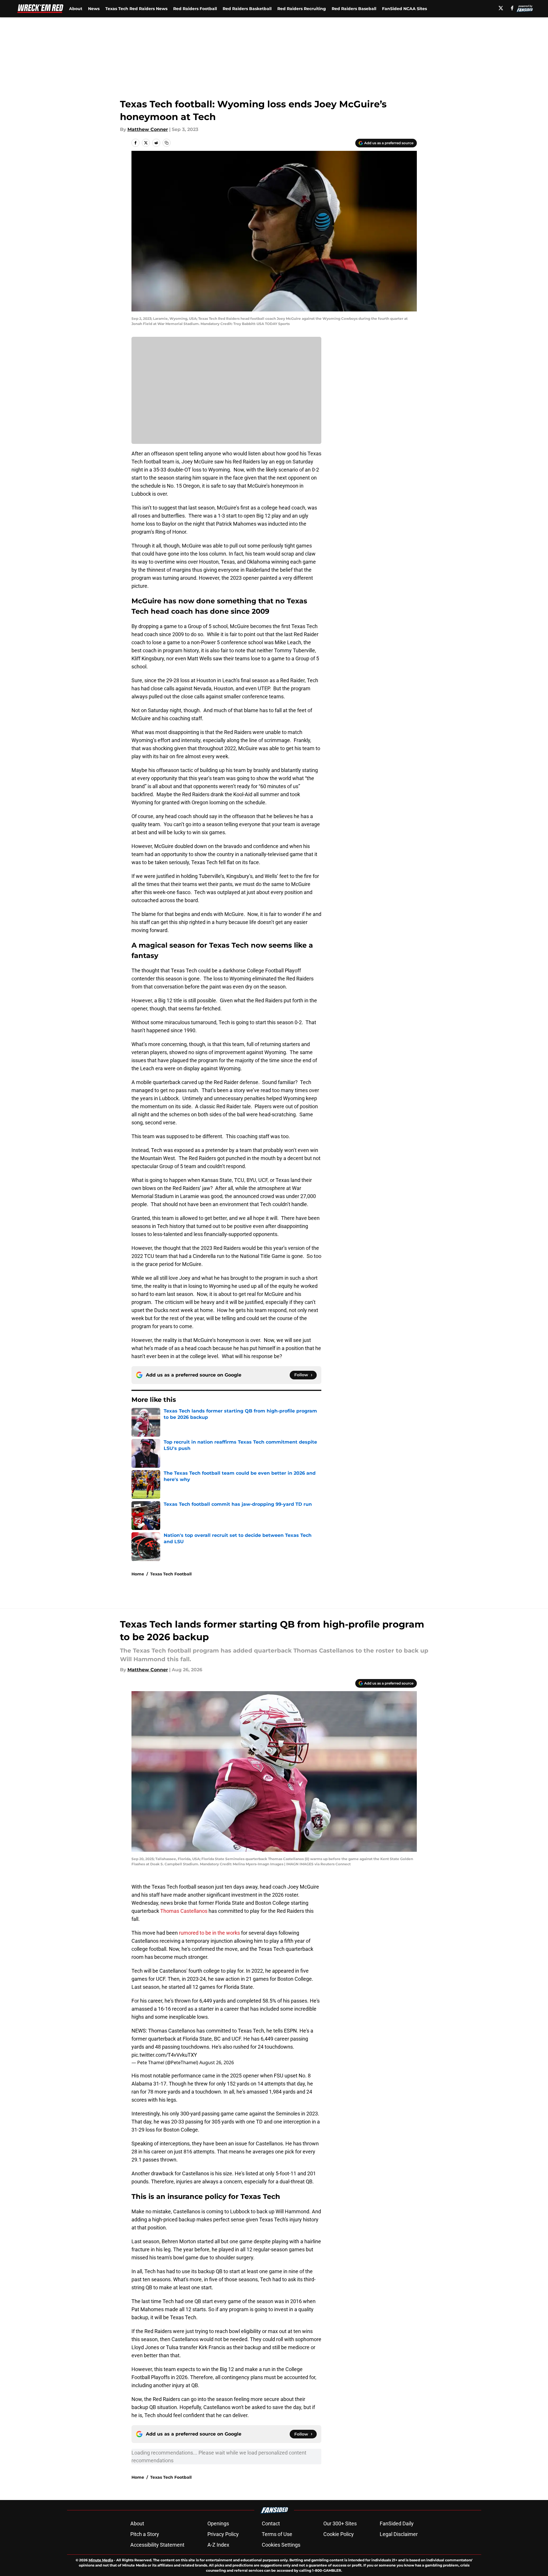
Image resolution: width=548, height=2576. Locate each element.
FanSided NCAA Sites (404, 9)
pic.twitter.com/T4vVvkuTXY (164, 2055)
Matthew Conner (148, 129)
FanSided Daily (397, 2523)
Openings (218, 2523)
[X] (501, 8)
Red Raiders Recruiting (302, 9)
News (94, 9)
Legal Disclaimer (399, 2534)
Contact (271, 2523)
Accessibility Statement (157, 2545)
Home (138, 1574)
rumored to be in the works (209, 1933)
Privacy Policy (223, 2534)
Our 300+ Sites (340, 2523)
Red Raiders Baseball (354, 9)
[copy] (167, 143)
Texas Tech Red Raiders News (136, 9)
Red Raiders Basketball (247, 9)
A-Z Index (218, 2545)
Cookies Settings (281, 2545)
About (76, 9)
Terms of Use (277, 2534)
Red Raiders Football (195, 9)
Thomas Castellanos (184, 1911)
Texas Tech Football (171, 1574)
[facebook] (512, 8)
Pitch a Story (145, 2534)
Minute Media (101, 2560)
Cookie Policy (339, 2534)
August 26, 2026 (217, 2062)
